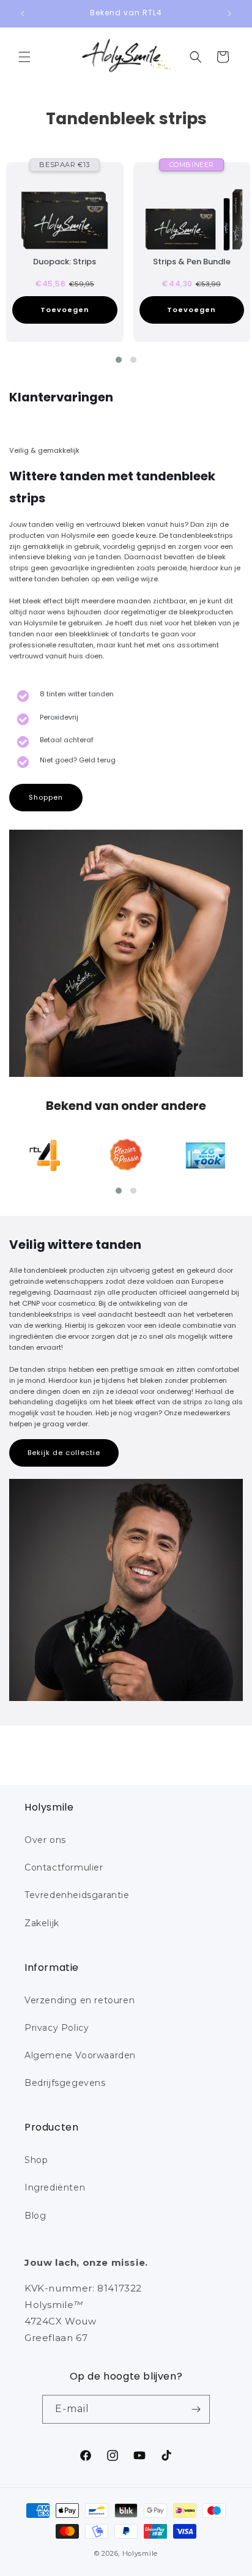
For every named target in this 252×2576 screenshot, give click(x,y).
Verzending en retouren (80, 2000)
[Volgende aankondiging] (229, 13)
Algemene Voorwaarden (80, 2055)
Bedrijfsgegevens (65, 2083)
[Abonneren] (196, 2409)
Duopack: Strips (65, 262)
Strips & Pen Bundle (192, 262)
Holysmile (140, 2553)
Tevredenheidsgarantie (77, 1895)
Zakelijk (42, 1923)
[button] (24, 57)
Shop (36, 2160)
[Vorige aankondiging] (23, 13)
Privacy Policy (57, 2028)
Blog (35, 2216)
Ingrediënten (55, 2187)
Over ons (45, 1840)
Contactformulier (64, 1867)
